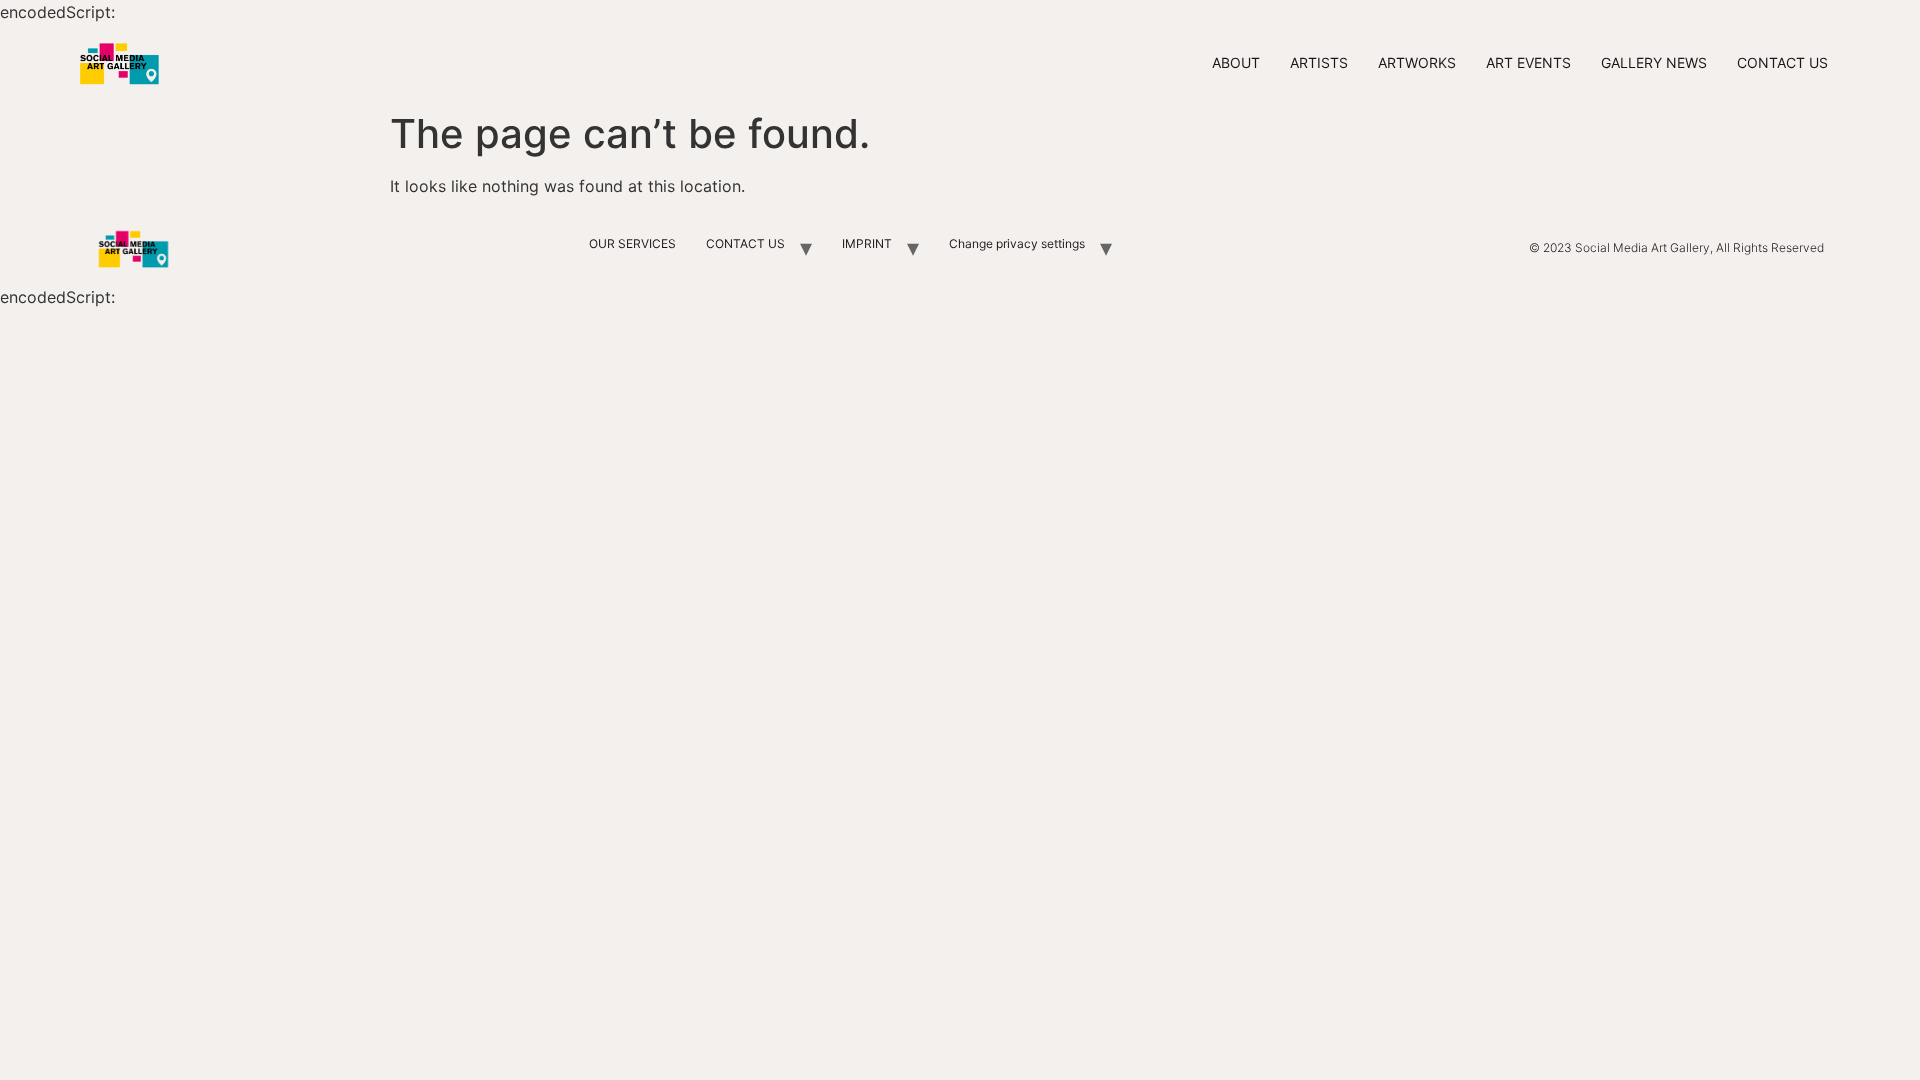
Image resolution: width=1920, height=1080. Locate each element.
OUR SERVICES (632, 243)
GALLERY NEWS (1654, 62)
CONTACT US (1782, 62)
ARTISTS (1319, 62)
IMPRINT (867, 243)
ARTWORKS (1417, 62)
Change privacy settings (1017, 243)
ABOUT (1236, 62)
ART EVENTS (1528, 62)
